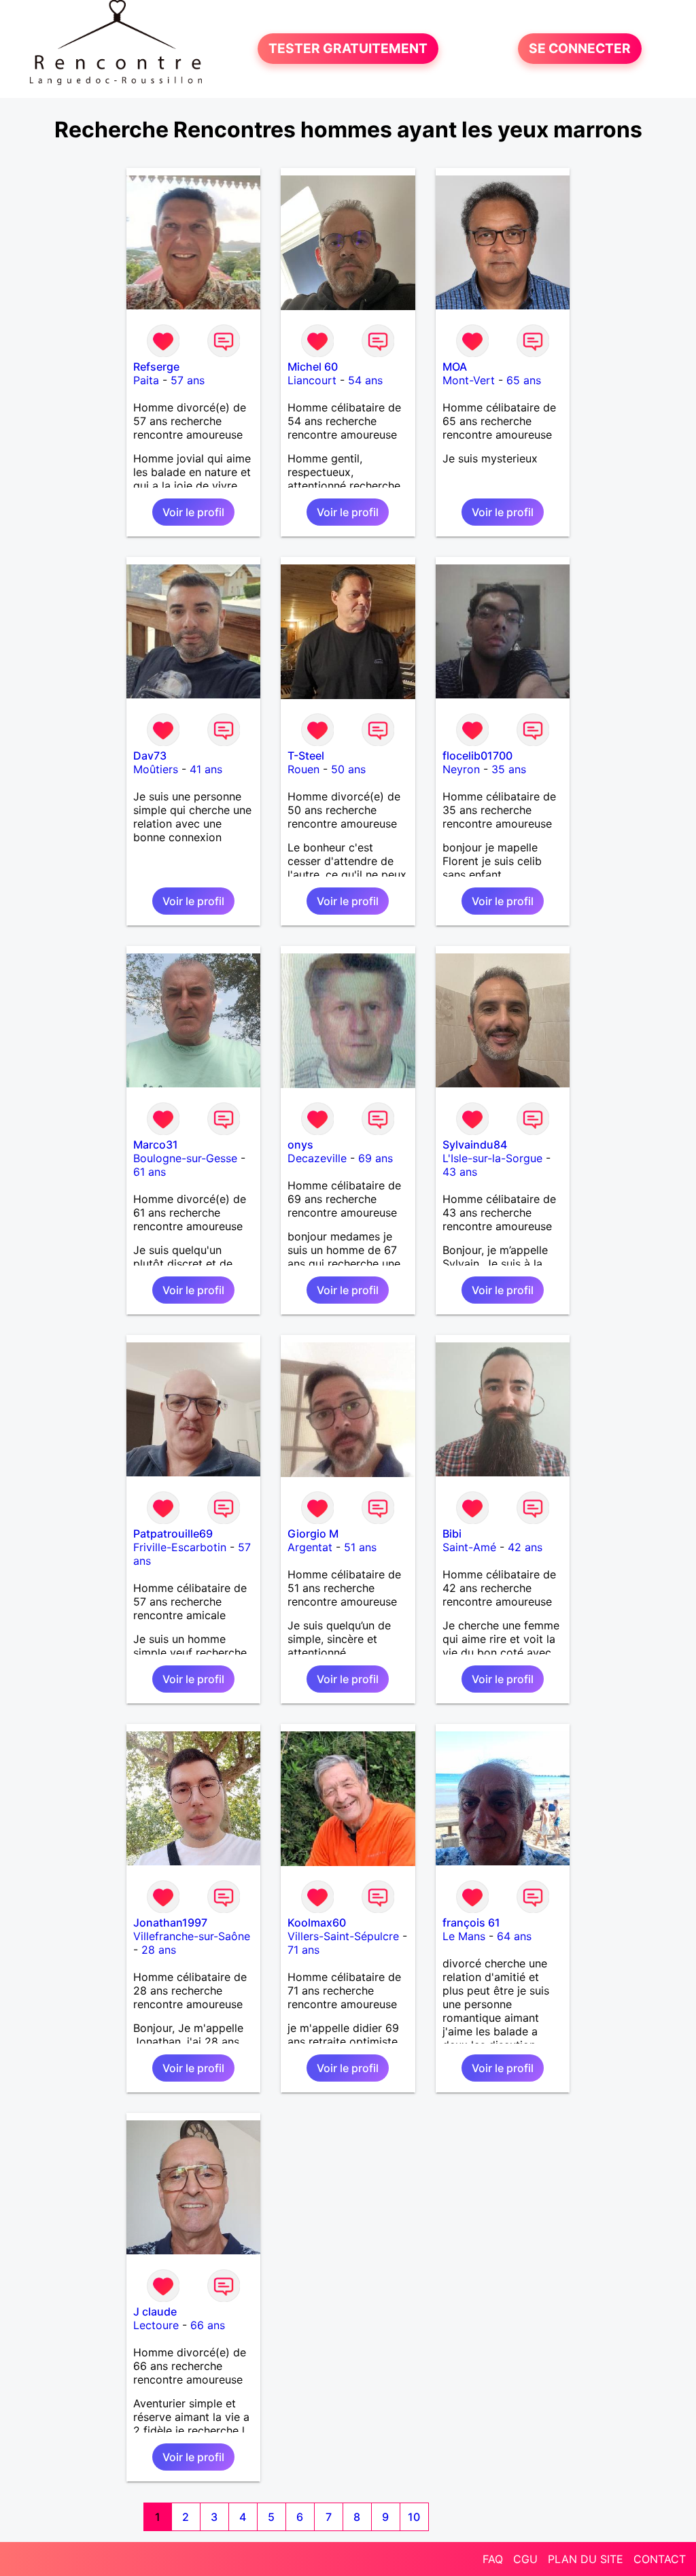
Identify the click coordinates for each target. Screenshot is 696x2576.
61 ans (150, 1172)
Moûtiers (156, 769)
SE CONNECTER (580, 49)
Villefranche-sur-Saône (192, 1936)
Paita (146, 380)
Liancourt (312, 380)
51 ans (360, 1547)
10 (414, 2517)
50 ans (348, 769)
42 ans (525, 1547)
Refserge (156, 367)
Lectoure (156, 2325)
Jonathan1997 (170, 1922)
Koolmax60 (317, 1922)
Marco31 (156, 1145)
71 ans (303, 1950)
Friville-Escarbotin (180, 1547)
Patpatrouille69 (173, 1533)
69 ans (376, 1158)
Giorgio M (313, 1533)
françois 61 (471, 1922)
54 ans (365, 380)
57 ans (188, 380)
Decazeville (317, 1158)
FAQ (493, 2559)
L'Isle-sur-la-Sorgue (492, 1158)
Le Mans (464, 1936)
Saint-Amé (469, 1547)
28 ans (159, 1950)
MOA (455, 367)
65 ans (524, 380)
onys (300, 1145)
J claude (155, 2311)
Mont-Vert (469, 380)
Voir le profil (193, 512)
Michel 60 (313, 367)
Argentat (310, 1547)
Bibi (452, 1533)
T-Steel (306, 756)
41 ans (206, 769)
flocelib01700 (477, 756)
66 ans (208, 2325)
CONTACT (660, 2559)
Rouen (303, 769)
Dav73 (150, 756)
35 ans (509, 769)
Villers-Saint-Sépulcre (343, 1936)
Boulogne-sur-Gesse (185, 1158)
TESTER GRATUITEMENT (348, 49)
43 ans (460, 1172)
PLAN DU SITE (586, 2559)
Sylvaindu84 (475, 1145)
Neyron (461, 769)
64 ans (514, 1936)
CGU (525, 2559)
